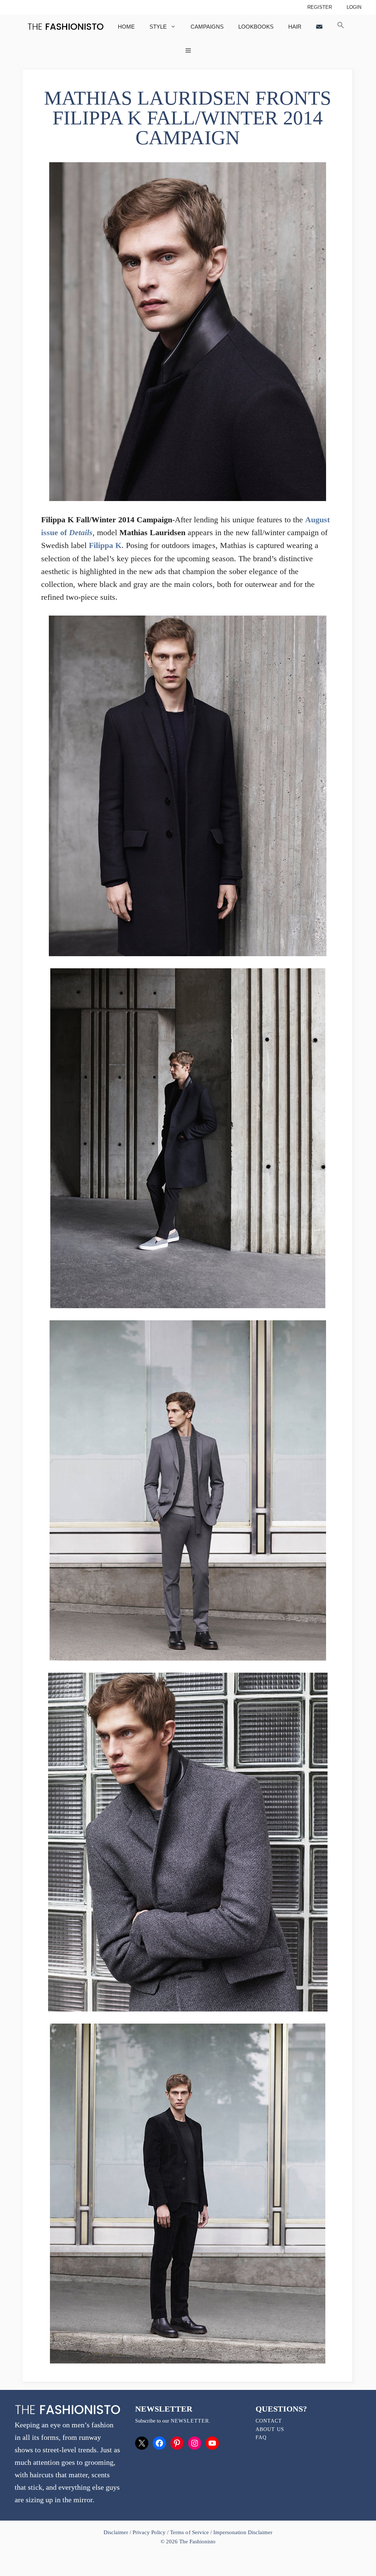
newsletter (190, 2421)
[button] (341, 27)
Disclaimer (117, 2532)
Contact (269, 2421)
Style (158, 27)
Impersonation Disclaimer (243, 2532)
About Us (270, 2429)
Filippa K (105, 545)
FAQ (261, 2437)
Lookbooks (256, 27)
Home (126, 27)
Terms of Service (189, 2532)
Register (320, 7)
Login (354, 7)
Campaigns (207, 27)
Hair (295, 27)
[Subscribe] (319, 27)
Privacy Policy (149, 2532)
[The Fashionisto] (66, 27)
